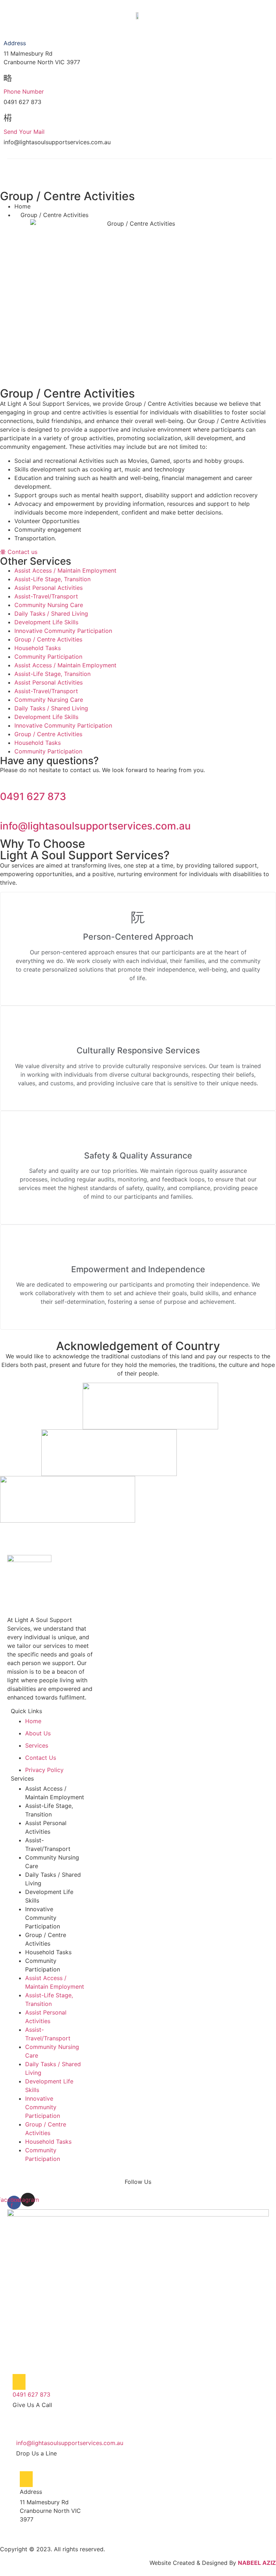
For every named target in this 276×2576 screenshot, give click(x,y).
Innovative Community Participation (63, 631)
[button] (37, 179)
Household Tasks (38, 648)
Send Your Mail (24, 132)
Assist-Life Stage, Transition (52, 579)
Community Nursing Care (49, 605)
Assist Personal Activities (49, 588)
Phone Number (24, 91)
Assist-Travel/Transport (46, 596)
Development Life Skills (46, 622)
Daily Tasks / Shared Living (51, 614)
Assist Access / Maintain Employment (65, 570)
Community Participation (48, 657)
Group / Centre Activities (48, 639)
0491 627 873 (33, 796)
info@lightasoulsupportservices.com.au (95, 826)
